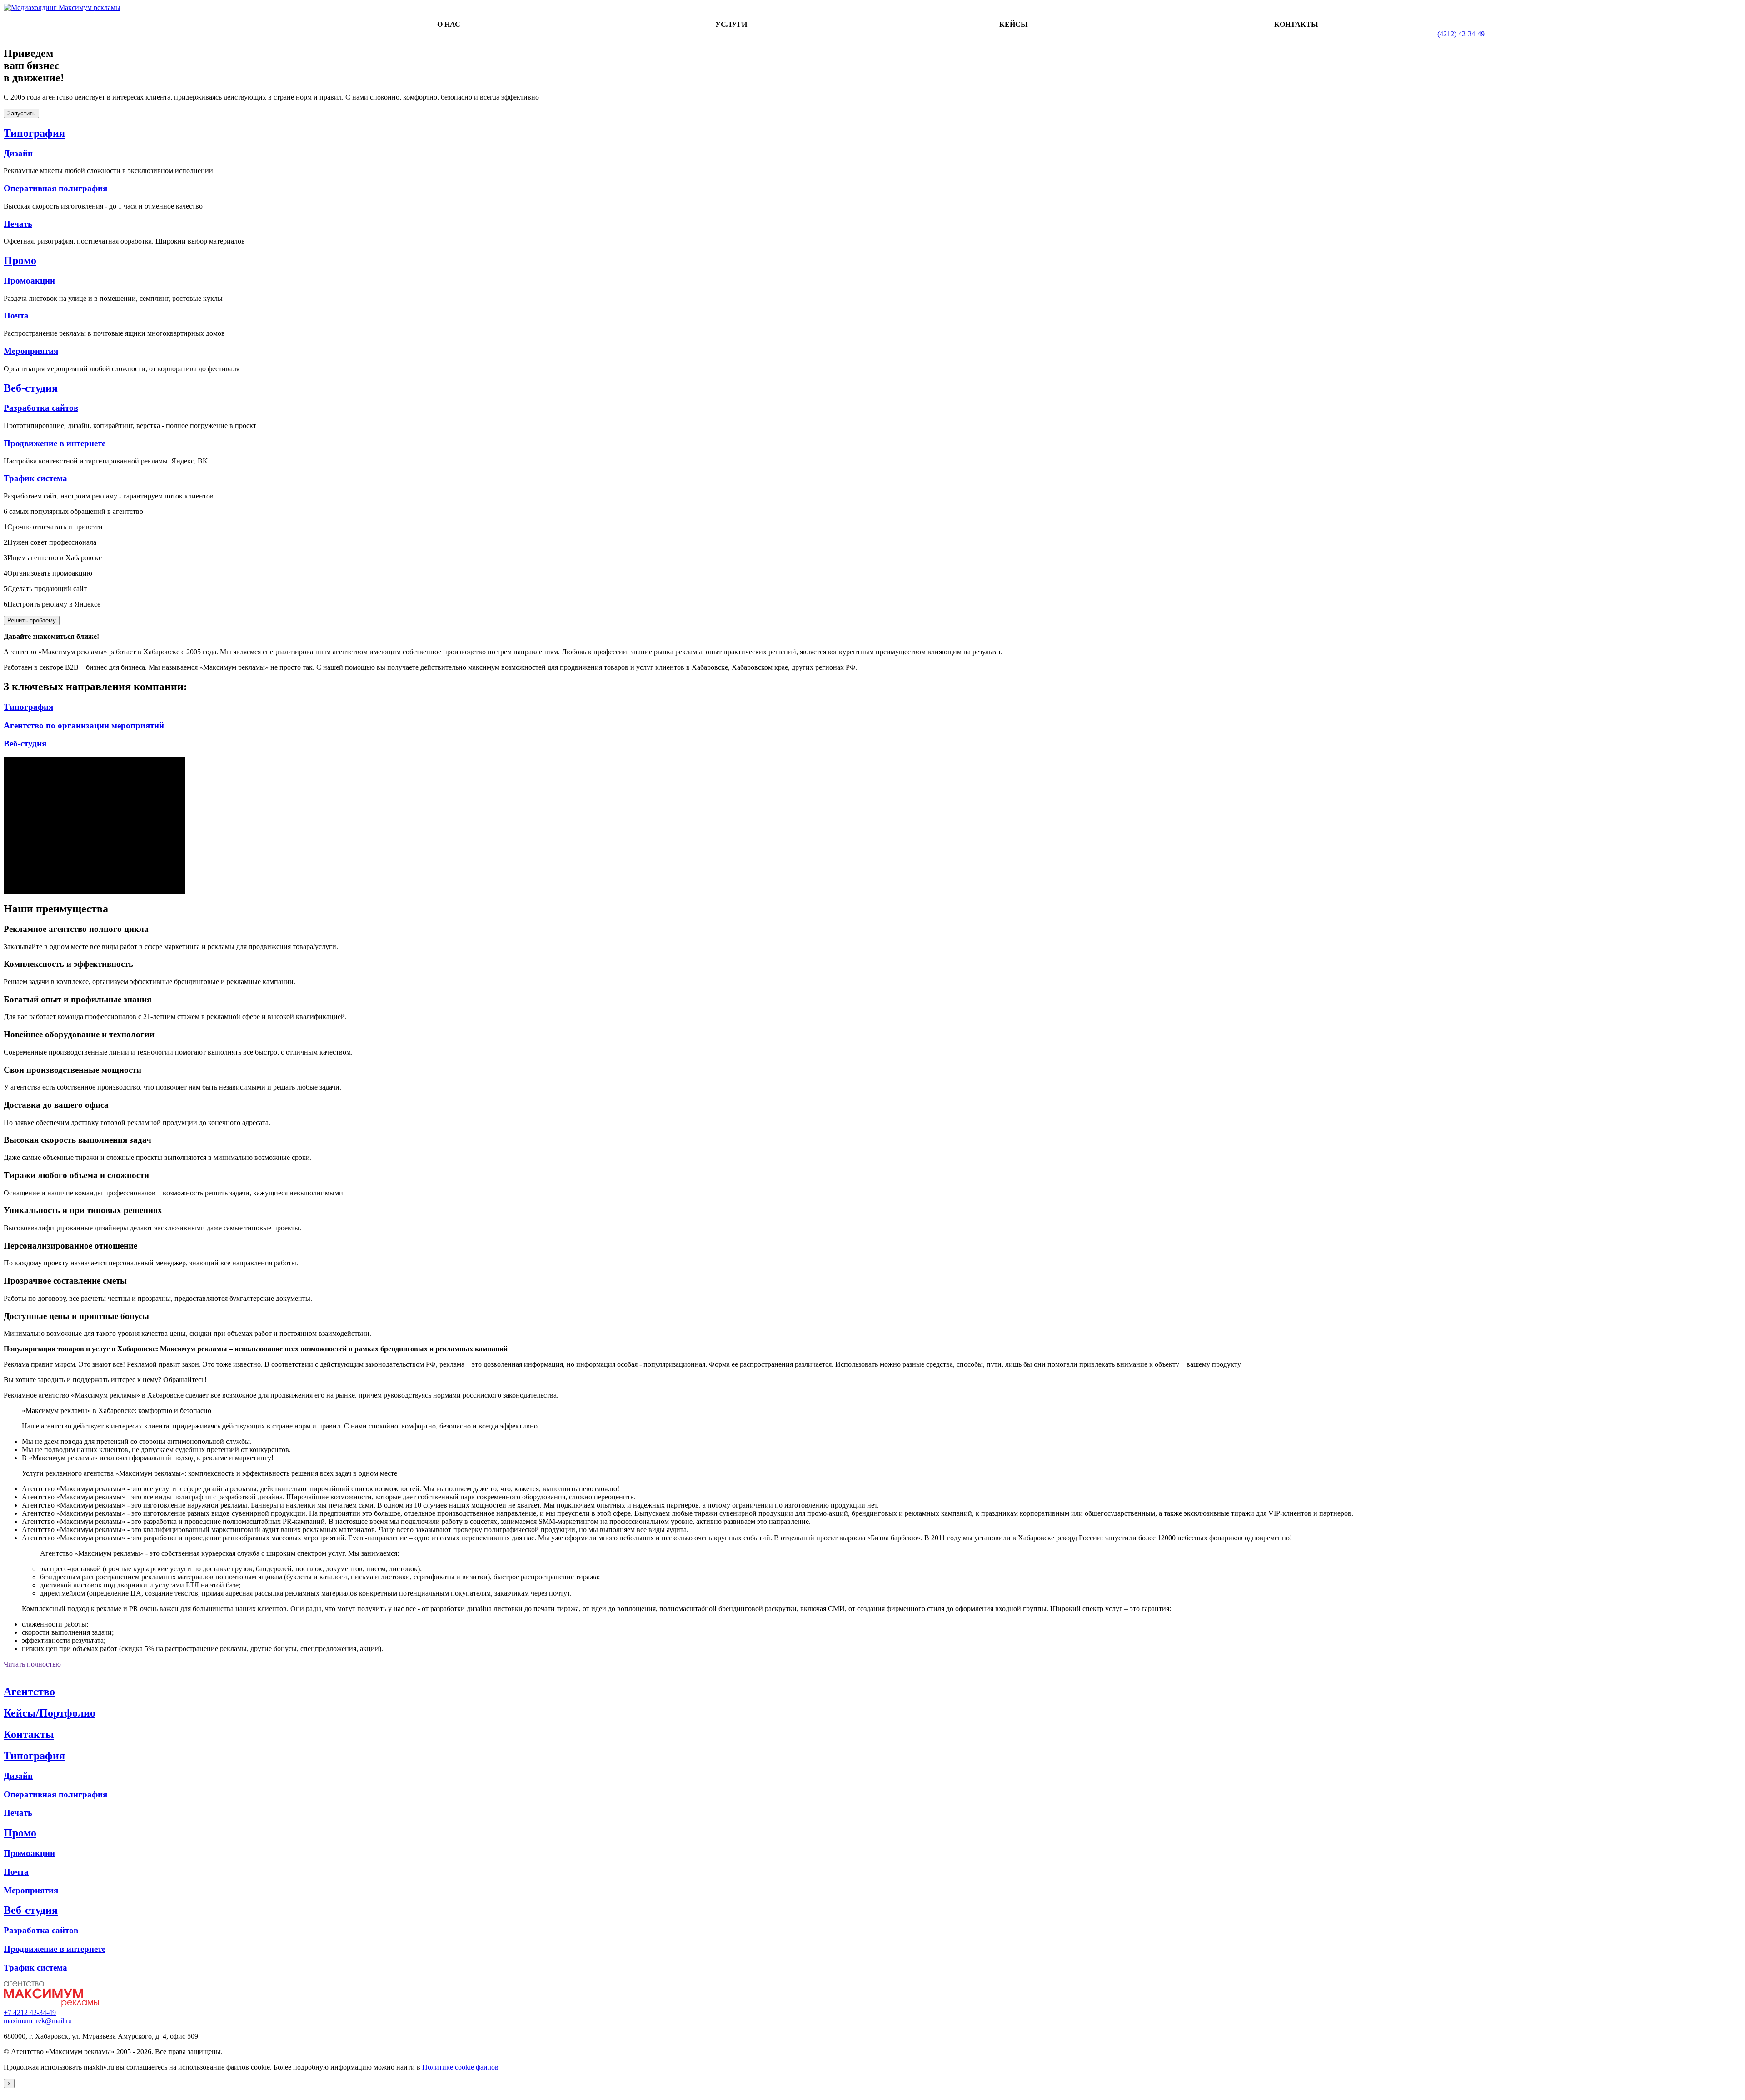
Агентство (29, 1692)
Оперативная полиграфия (55, 188)
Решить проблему (32, 620)
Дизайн (18, 153)
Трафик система (35, 478)
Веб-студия (31, 388)
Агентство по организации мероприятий (84, 725)
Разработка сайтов (41, 408)
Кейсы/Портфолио (50, 1713)
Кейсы (1014, 24)
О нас (449, 24)
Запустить (21, 113)
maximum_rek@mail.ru (38, 2021)
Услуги (731, 24)
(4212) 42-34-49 (1461, 34)
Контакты (1296, 24)
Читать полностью (32, 1664)
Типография (34, 133)
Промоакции (29, 281)
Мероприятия (31, 351)
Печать (18, 224)
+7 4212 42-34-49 (30, 2013)
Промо (20, 260)
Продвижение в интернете (55, 443)
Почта (16, 316)
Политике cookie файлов (460, 2067)
